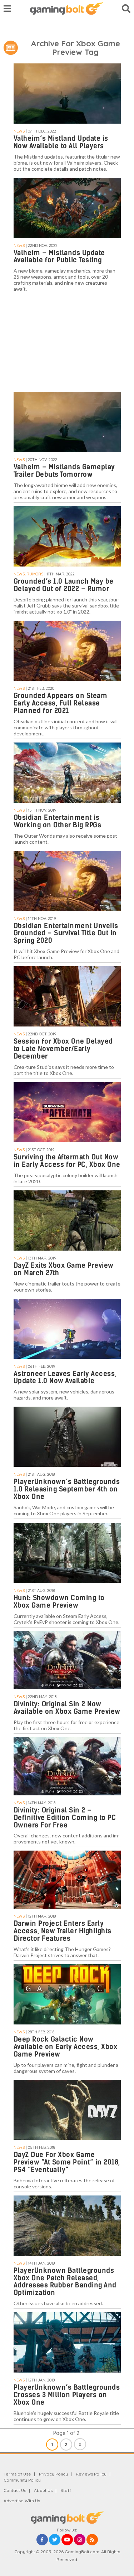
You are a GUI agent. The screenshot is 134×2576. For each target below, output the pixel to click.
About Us (43, 2490)
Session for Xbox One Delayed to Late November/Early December (63, 1049)
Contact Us (15, 2490)
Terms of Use (17, 2474)
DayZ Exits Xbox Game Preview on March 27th (64, 1269)
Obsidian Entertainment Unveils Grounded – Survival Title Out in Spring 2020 (66, 933)
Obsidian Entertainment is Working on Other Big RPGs (58, 821)
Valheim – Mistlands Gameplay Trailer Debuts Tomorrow (64, 471)
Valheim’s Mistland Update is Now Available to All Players (61, 142)
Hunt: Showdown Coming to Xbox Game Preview (59, 1602)
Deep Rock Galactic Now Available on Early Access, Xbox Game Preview (66, 2047)
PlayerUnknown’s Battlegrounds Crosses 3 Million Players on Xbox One (67, 2395)
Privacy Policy (53, 2474)
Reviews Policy (91, 2474)
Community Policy (22, 2480)
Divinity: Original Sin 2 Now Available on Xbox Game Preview (67, 1708)
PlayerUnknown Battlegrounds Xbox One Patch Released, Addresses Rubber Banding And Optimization (65, 2282)
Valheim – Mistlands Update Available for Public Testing (59, 257)
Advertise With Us (22, 2501)
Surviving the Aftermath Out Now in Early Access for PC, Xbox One (67, 1161)
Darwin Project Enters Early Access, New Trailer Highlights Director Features (63, 1931)
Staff (66, 2490)
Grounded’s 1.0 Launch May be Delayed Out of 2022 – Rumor (64, 585)
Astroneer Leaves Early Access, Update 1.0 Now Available (65, 1377)
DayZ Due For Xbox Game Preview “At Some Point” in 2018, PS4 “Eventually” (67, 2162)
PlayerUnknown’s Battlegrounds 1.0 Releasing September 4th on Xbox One (67, 1489)
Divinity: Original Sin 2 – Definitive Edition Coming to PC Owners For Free (65, 1818)
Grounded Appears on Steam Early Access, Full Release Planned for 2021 (61, 703)
